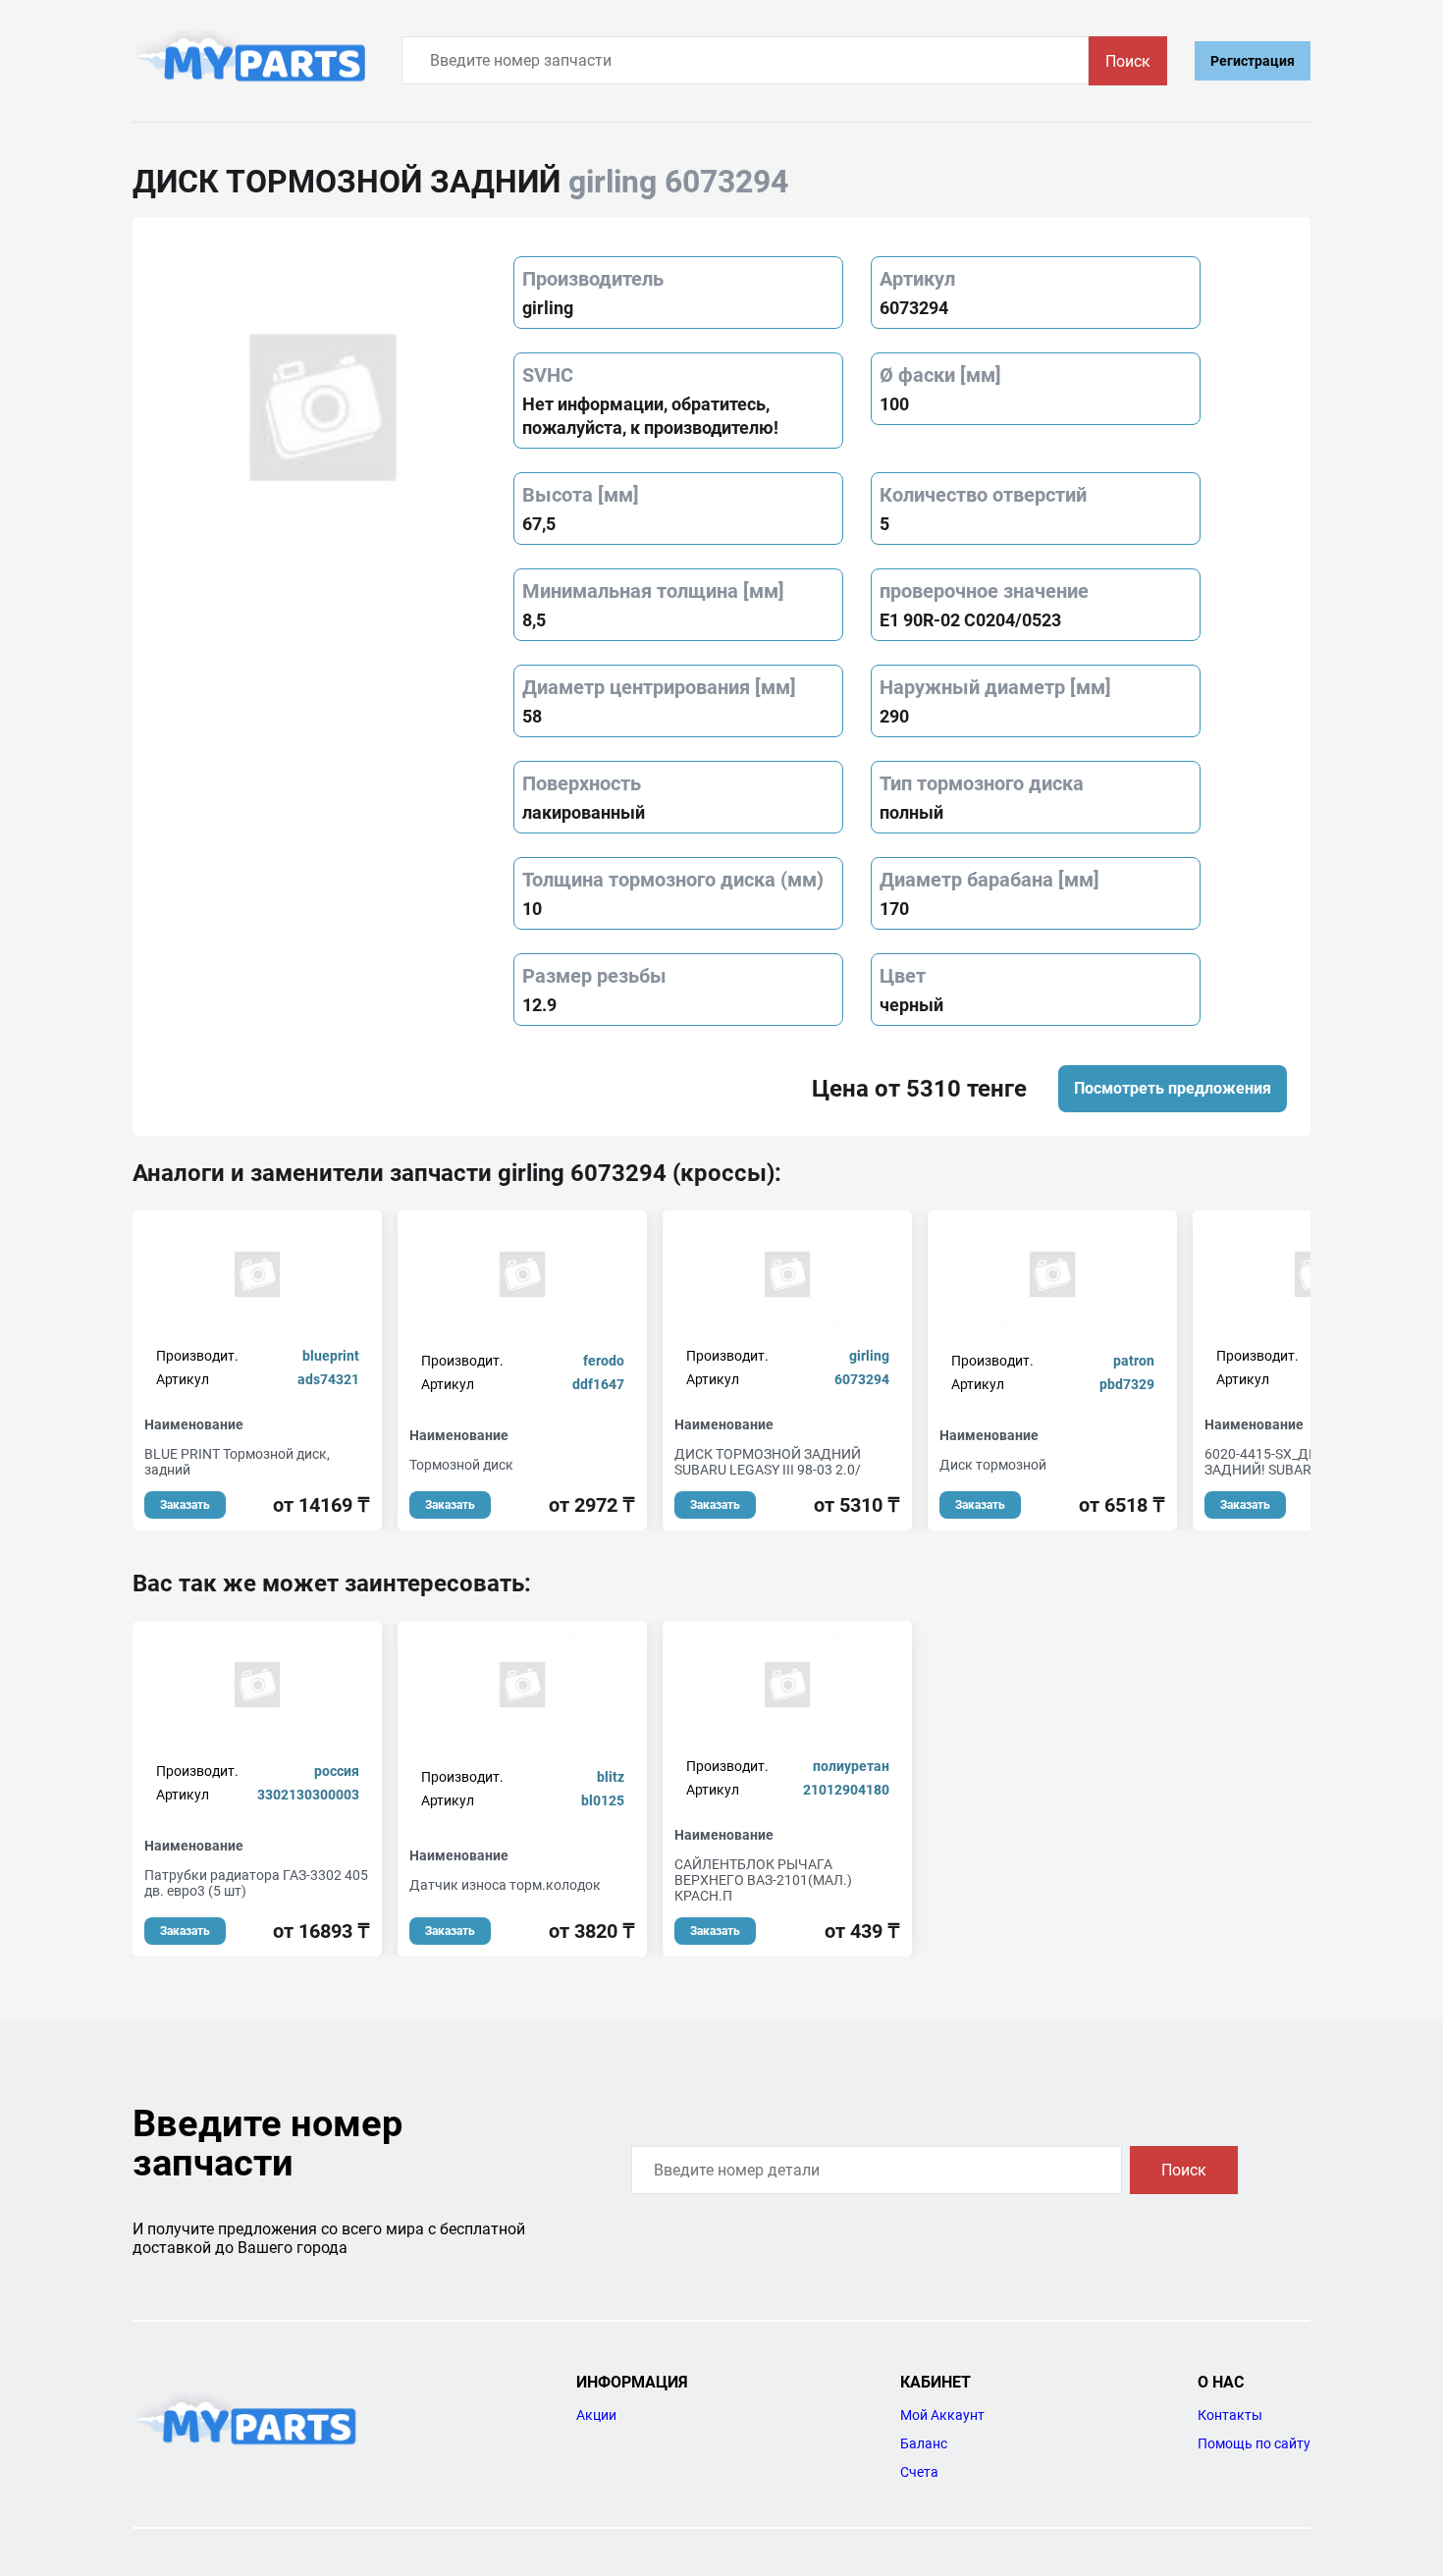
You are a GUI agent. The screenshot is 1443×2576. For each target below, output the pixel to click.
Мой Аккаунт (942, 2415)
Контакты (1230, 2415)
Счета (919, 2472)
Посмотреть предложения (1173, 1088)
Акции (596, 2415)
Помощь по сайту (1254, 2443)
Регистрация (1253, 61)
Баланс (924, 2443)
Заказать (185, 1505)
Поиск (1128, 61)
